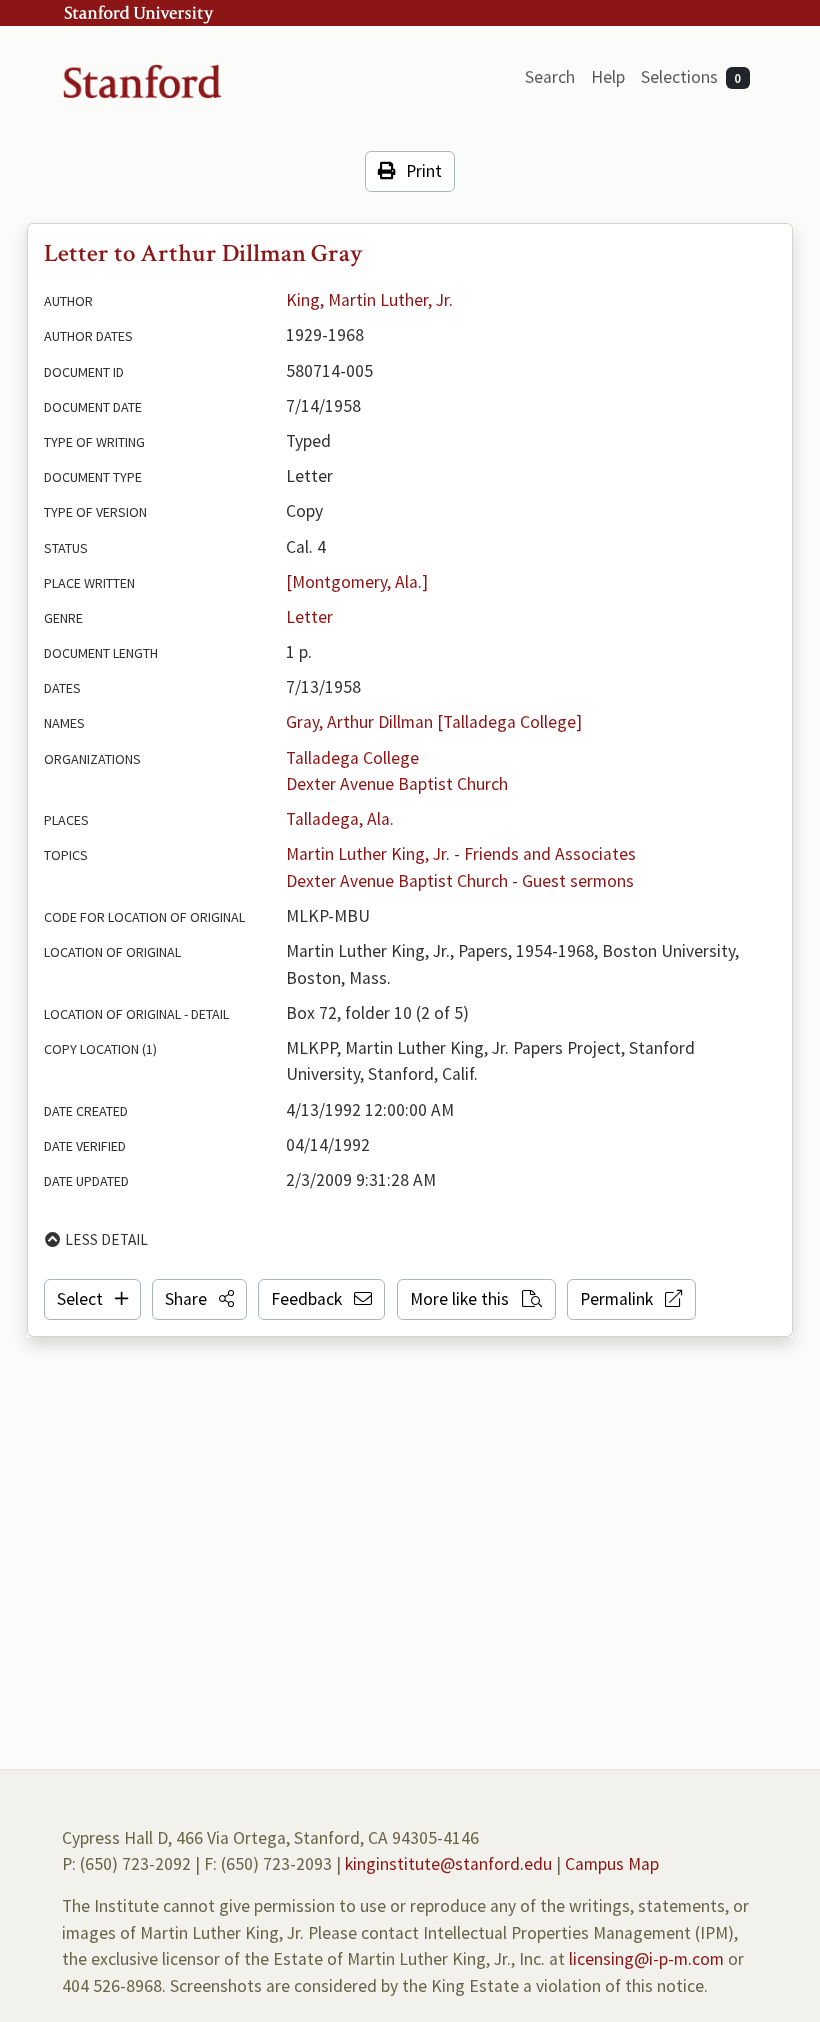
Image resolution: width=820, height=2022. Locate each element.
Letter (309, 617)
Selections (691, 77)
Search (550, 77)
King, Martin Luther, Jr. (369, 300)
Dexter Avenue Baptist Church (397, 784)
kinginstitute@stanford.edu (448, 1864)
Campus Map (612, 1864)
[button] (199, 1299)
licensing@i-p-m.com (646, 1959)
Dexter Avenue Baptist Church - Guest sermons (460, 881)
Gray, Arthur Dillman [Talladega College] (434, 722)
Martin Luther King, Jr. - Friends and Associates (461, 854)
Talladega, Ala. (340, 819)
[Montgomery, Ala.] (357, 582)
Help (608, 77)
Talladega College (352, 758)
